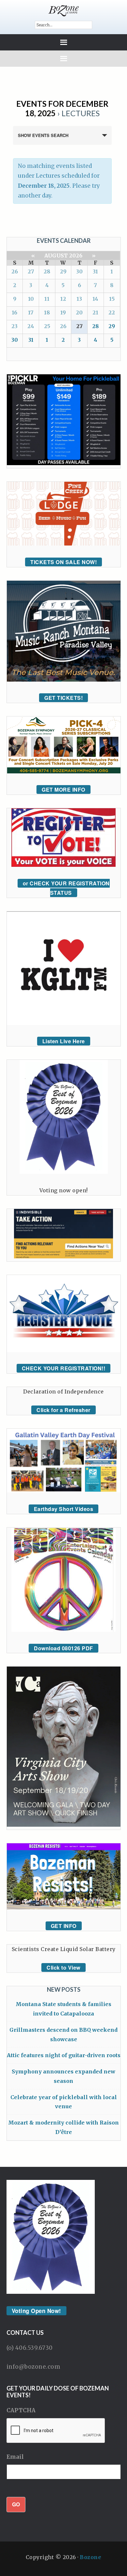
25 (47, 326)
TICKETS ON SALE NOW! (63, 562)
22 (112, 312)
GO (16, 2504)
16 (14, 312)
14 (95, 299)
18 (47, 312)
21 (95, 312)
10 (31, 299)
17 (31, 312)
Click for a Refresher (63, 1410)
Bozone (91, 2557)
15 (112, 299)
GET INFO (64, 1926)
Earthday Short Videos (64, 1509)
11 (47, 299)
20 (79, 312)
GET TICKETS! (63, 698)
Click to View (63, 1967)
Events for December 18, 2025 (62, 108)
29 (63, 271)
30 (79, 271)
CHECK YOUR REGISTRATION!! (64, 1368)
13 (79, 299)
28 (47, 271)
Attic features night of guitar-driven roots (64, 2055)
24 (31, 326)
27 (31, 271)
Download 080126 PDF (63, 1648)
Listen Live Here (64, 1041)
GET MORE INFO (63, 789)
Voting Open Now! (36, 2311)
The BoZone (64, 11)
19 (63, 312)
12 (63, 299)
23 (14, 326)
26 (15, 271)
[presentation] (56, 2431)
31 (95, 271)
